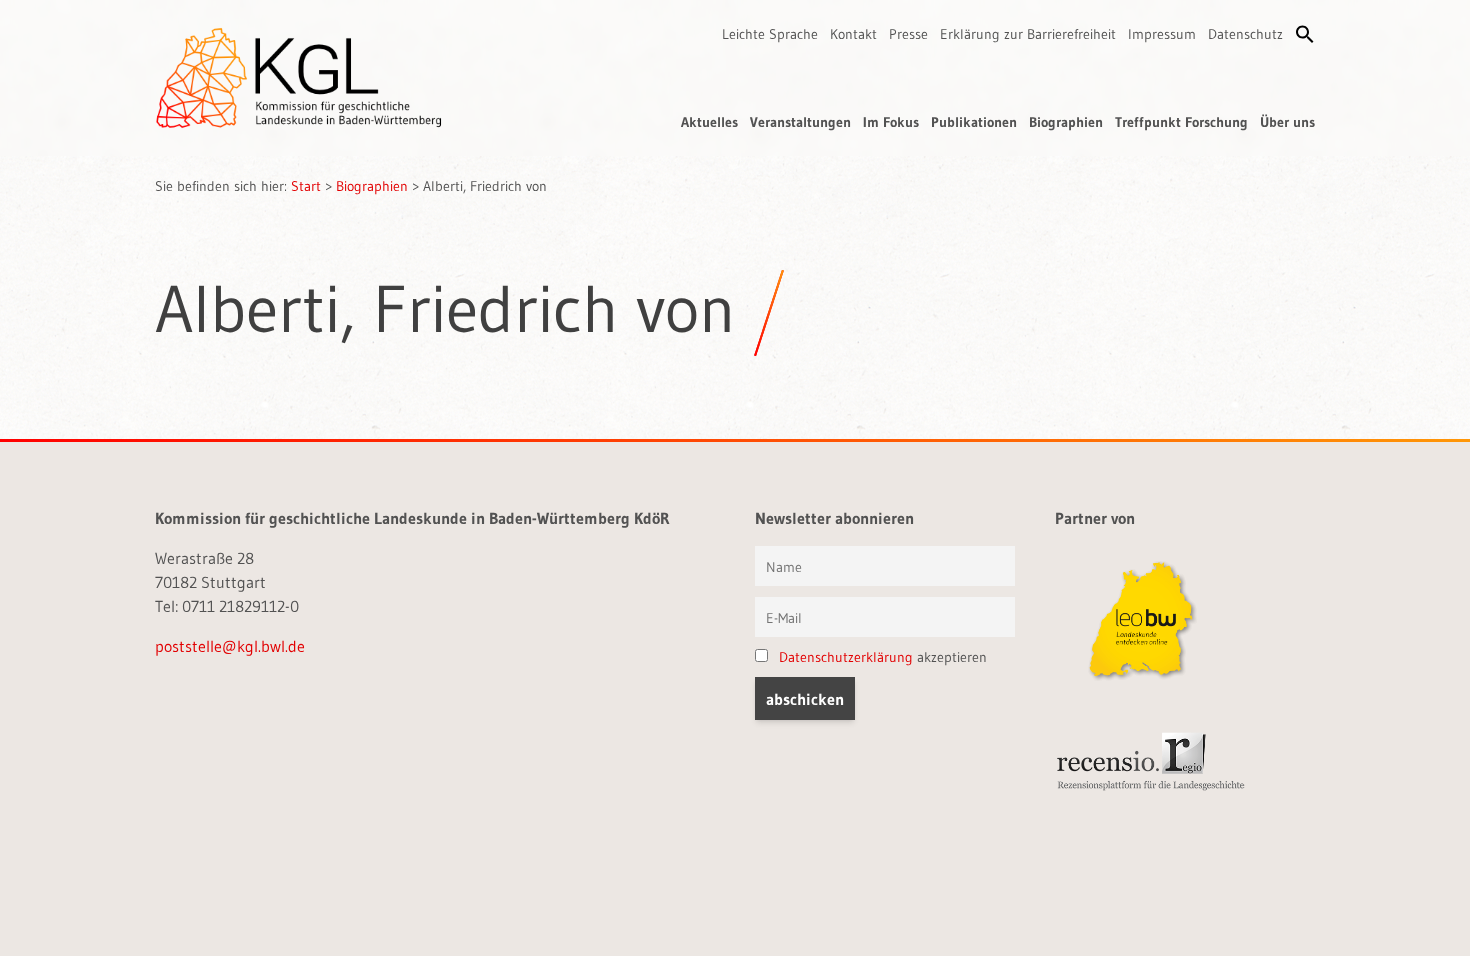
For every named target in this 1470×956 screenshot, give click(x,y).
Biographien (1066, 122)
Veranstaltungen (800, 122)
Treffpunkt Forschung (1181, 122)
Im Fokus (891, 122)
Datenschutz (1245, 34)
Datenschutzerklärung (846, 657)
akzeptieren (883, 657)
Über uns (1287, 122)
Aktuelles (709, 122)
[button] (1305, 34)
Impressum (1162, 34)
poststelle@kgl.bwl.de (230, 646)
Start (306, 186)
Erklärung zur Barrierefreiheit (1028, 34)
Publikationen (974, 122)
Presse (908, 34)
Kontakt (853, 34)
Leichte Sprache (770, 34)
